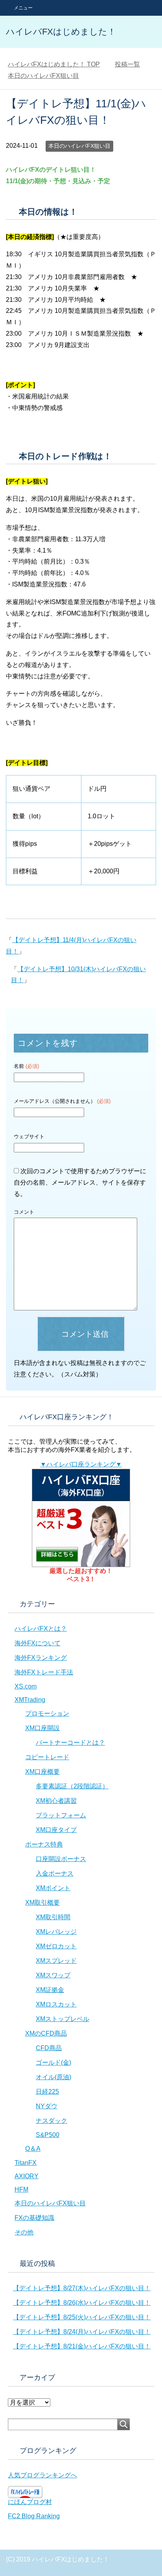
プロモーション (47, 1713)
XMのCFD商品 (46, 2033)
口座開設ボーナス (61, 1859)
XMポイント (53, 1888)
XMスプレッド (56, 1961)
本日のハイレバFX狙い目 (79, 146)
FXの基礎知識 (34, 2218)
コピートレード (47, 1757)
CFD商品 (49, 2048)
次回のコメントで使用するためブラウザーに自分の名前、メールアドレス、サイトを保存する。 (80, 1182)
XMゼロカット (56, 1946)
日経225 (47, 2092)
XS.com (26, 1686)
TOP (54, 64)
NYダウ (47, 2106)
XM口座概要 (42, 1772)
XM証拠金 (50, 1990)
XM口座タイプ (56, 1830)
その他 (24, 2232)
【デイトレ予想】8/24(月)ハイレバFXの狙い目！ (82, 2332)
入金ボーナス (55, 1873)
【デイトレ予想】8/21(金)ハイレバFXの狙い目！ (82, 2346)
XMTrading (30, 1700)
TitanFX (26, 2163)
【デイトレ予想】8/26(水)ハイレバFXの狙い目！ (82, 2303)
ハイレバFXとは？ (41, 1629)
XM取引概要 (42, 1903)
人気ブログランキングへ (42, 2475)
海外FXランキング (41, 1658)
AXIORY (27, 2176)
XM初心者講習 (56, 1801)
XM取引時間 (53, 1917)
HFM (21, 2189)
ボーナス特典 (44, 1844)
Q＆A (33, 2149)
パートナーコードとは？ (70, 1743)
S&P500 (48, 2135)
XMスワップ (53, 1975)
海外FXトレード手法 (44, 1672)
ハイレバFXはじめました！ (61, 32)
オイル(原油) (53, 2077)
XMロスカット (56, 2004)
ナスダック (52, 2121)
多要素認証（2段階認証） (72, 1786)
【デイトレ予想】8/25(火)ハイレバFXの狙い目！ (82, 2317)
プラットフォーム (61, 1815)
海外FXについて (38, 1643)
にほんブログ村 (30, 2502)
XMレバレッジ (56, 1932)
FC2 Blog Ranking (34, 2516)
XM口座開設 (42, 1728)
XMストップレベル (63, 2019)
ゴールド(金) (53, 2062)
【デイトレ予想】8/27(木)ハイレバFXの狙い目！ (82, 2288)
